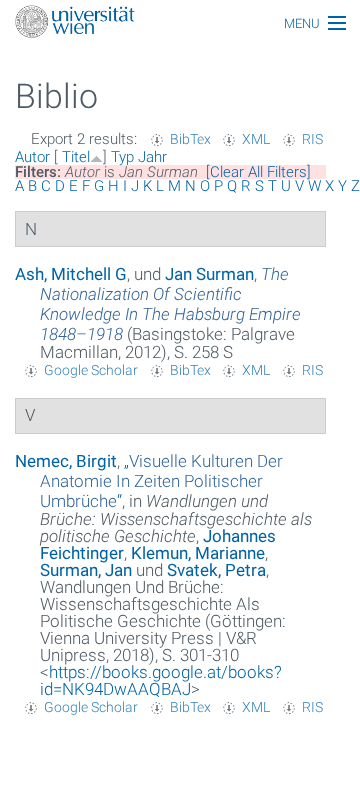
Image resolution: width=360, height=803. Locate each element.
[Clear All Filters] (258, 172)
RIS (312, 139)
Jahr (152, 157)
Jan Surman (209, 274)
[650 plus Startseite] (180, 23)
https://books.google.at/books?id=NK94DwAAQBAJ (161, 680)
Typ (122, 157)
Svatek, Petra (216, 570)
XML (256, 139)
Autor (32, 157)
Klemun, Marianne (198, 553)
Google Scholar (91, 370)
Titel (76, 157)
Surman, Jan (86, 570)
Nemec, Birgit (66, 461)
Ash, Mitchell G (71, 274)
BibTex (190, 139)
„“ (161, 481)
